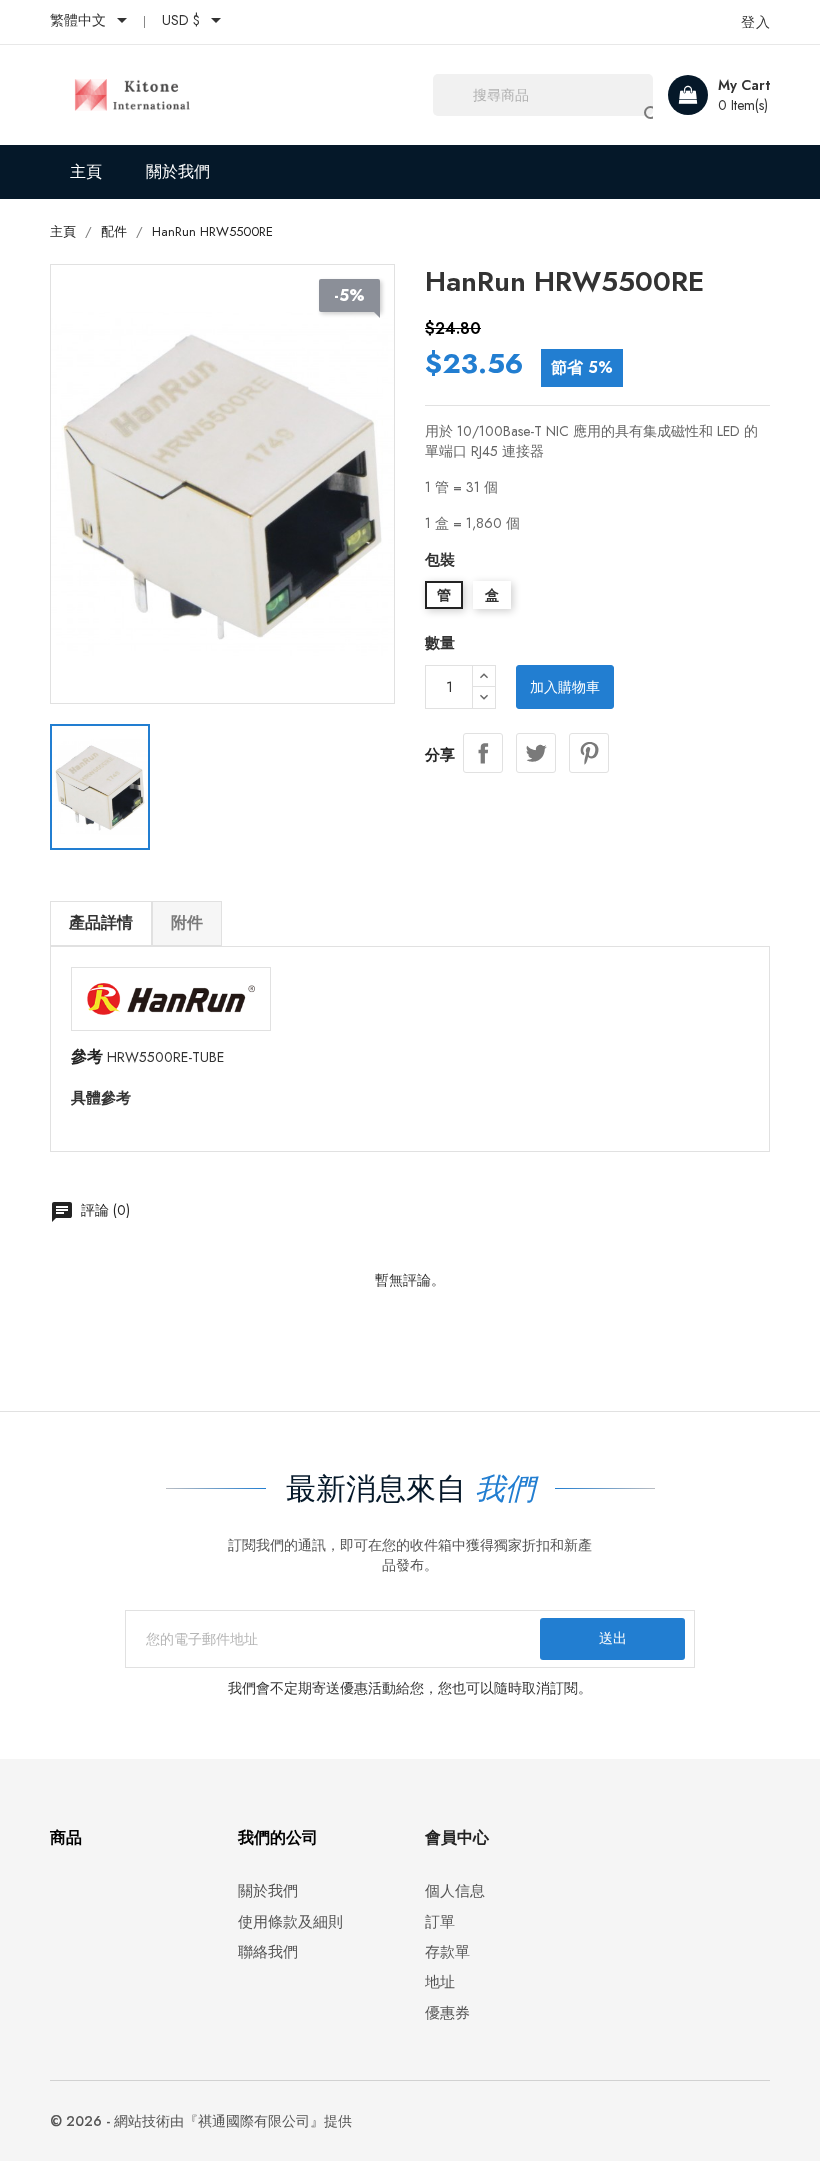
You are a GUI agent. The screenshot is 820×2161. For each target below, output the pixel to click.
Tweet (536, 753)
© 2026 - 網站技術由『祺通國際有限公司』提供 (201, 2121)
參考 (87, 1057)
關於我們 (178, 171)
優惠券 (447, 2013)
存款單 (447, 1952)
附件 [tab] (187, 922)
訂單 (440, 1922)
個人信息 (455, 1891)
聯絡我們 (268, 1952)
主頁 (86, 171)
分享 (483, 753)
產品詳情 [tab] (101, 922)
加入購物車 (565, 687)
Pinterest (589, 753)
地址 (440, 1982)
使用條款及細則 (290, 1922)
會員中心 (457, 1837)
